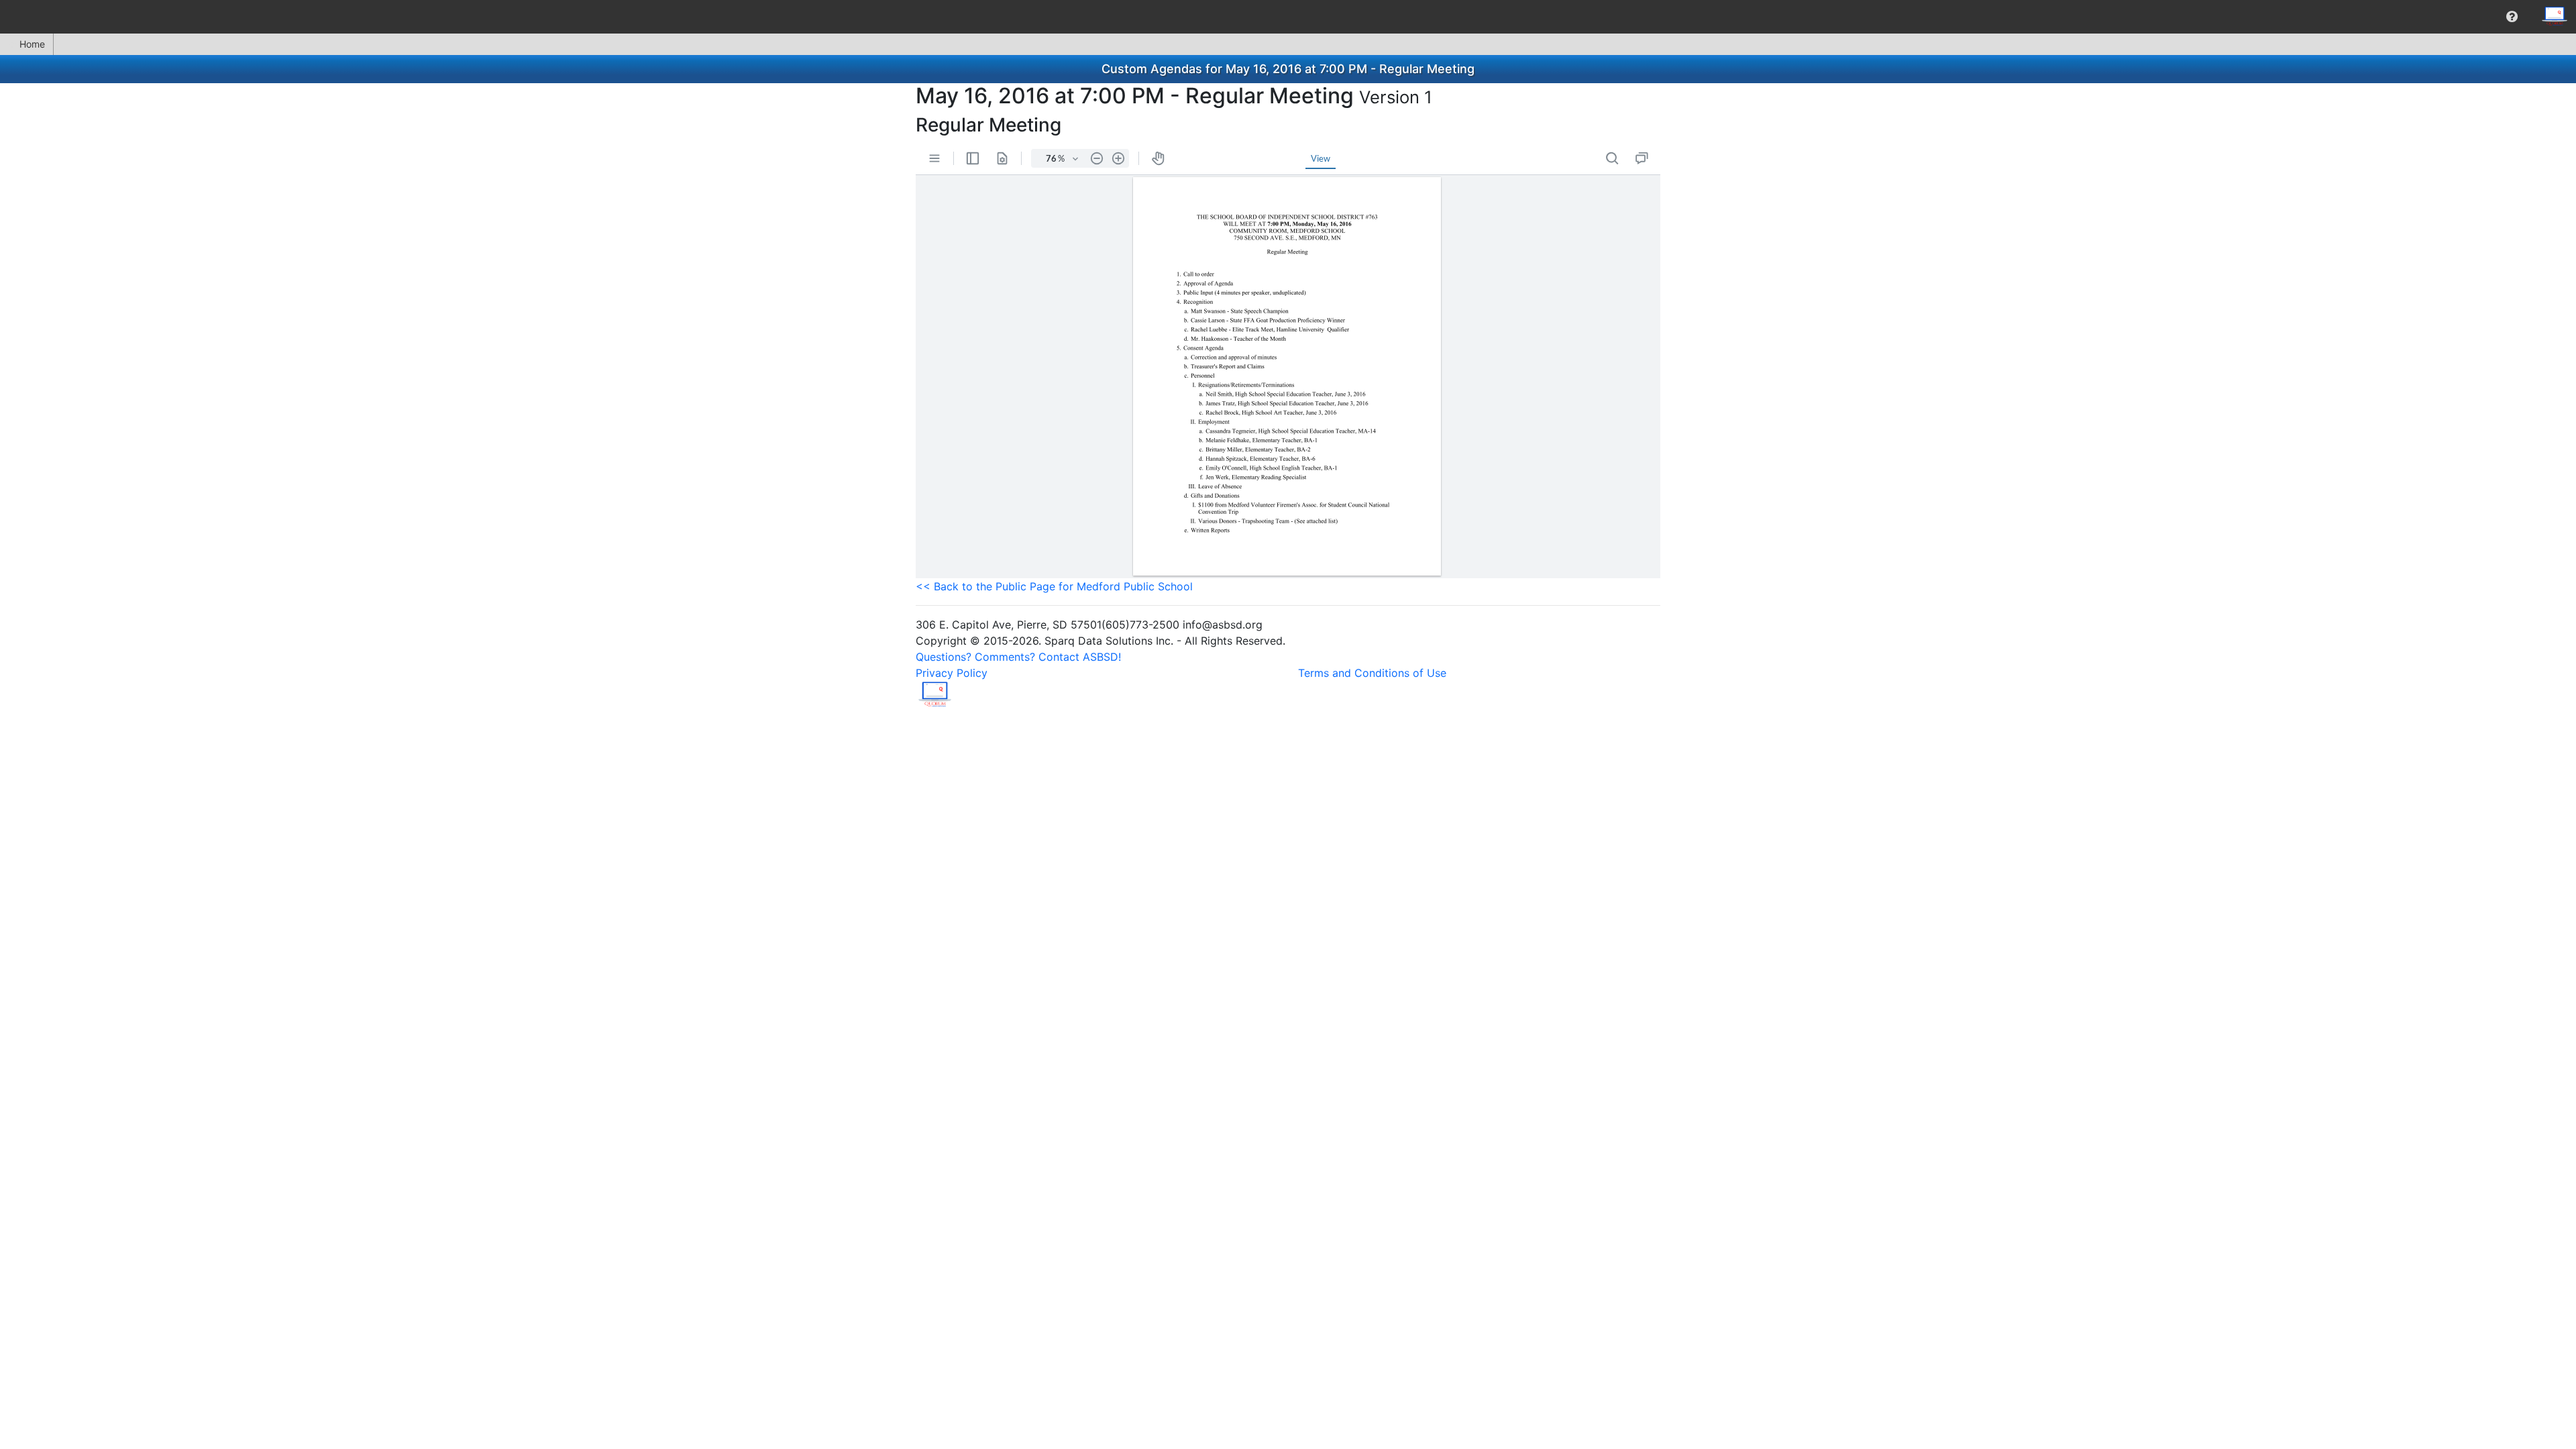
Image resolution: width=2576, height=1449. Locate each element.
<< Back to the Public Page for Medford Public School (1054, 586)
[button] (2512, 17)
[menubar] (1288, 17)
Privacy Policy (952, 673)
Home (32, 44)
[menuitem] (2512, 17)
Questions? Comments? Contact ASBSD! (1018, 657)
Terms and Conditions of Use (1372, 673)
